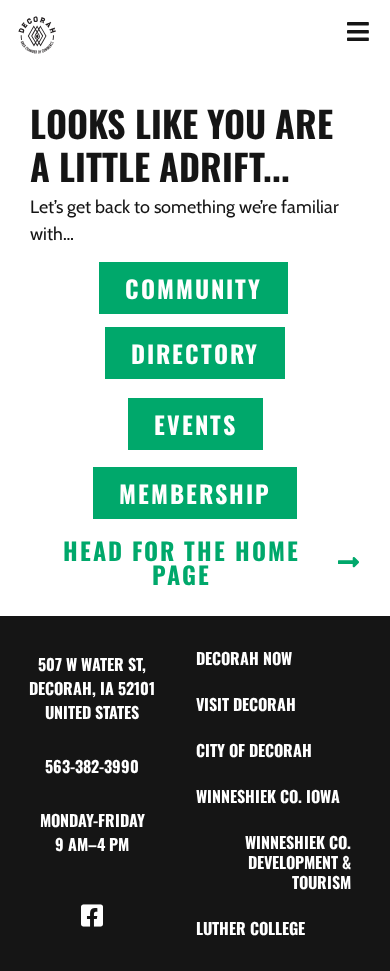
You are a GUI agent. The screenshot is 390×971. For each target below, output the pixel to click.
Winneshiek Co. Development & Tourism (298, 862)
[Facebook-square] (92, 916)
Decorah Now (244, 658)
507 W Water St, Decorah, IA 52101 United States (92, 688)
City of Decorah (254, 750)
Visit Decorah (246, 704)
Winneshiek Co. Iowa (268, 796)
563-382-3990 (92, 766)
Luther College (250, 928)
